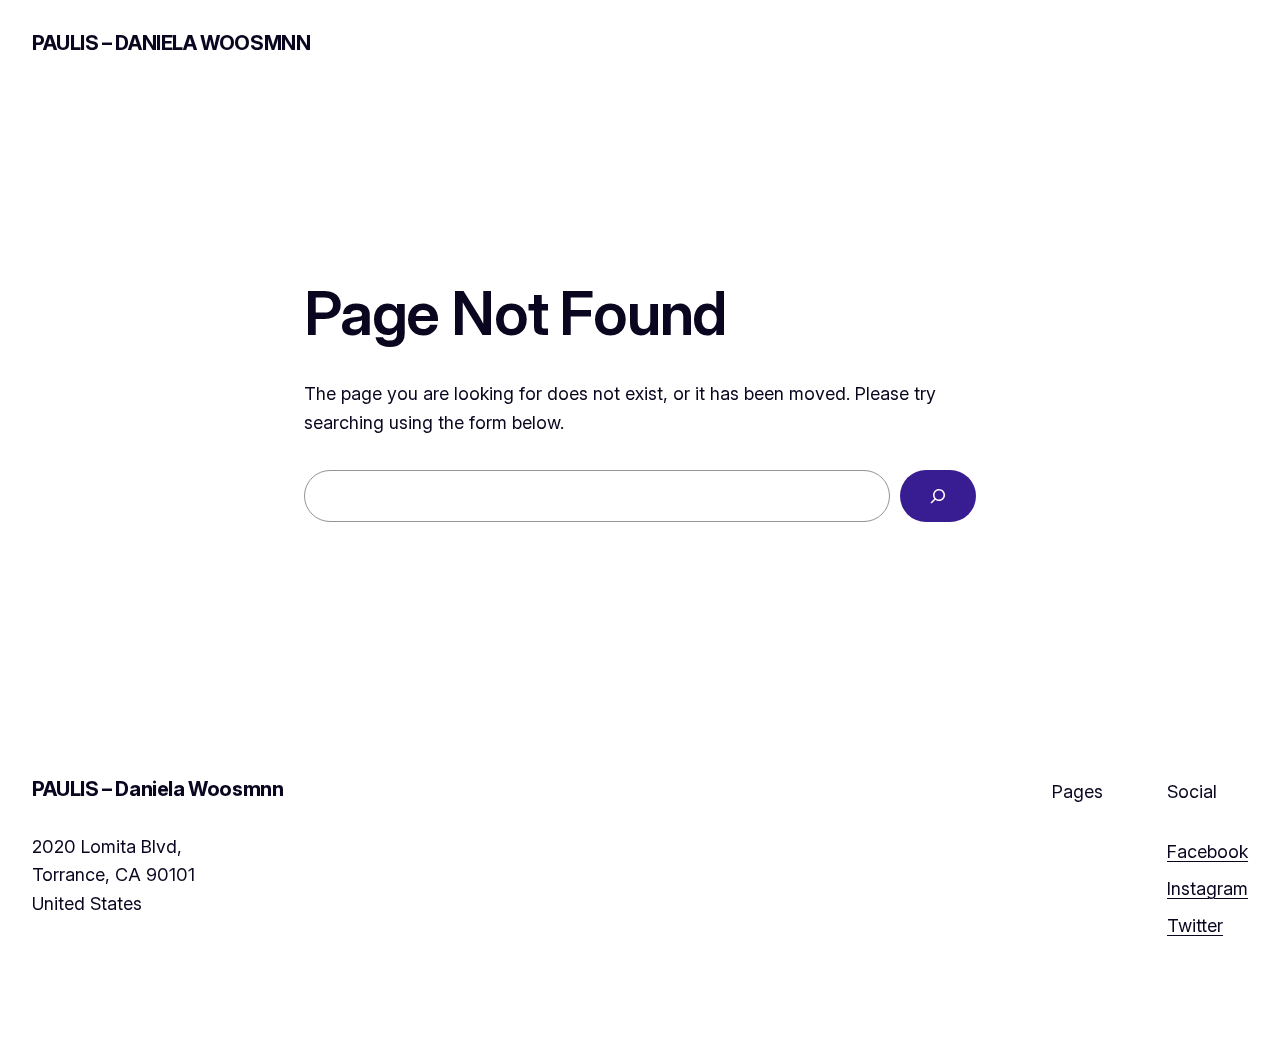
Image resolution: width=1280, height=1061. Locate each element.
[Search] (938, 496)
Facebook (1207, 851)
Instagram (1207, 888)
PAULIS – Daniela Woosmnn (171, 43)
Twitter (1195, 925)
